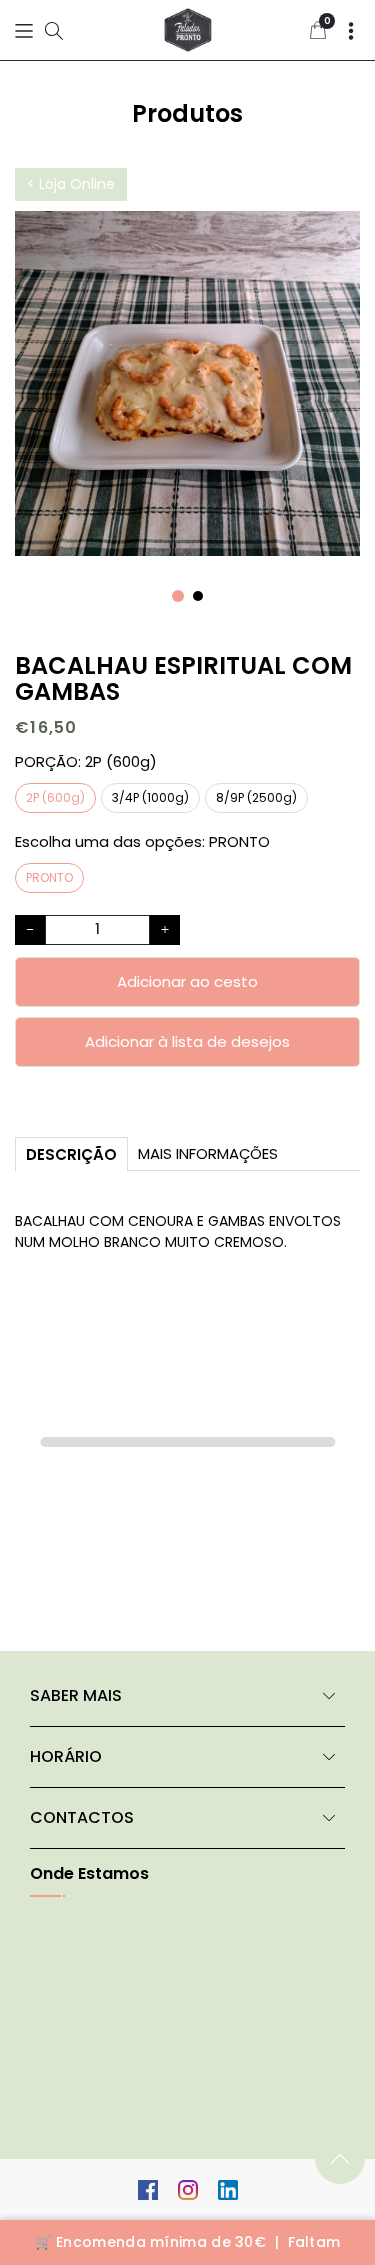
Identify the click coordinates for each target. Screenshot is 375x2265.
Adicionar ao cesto (187, 981)
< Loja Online (71, 184)
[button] (24, 30)
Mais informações (208, 1153)
